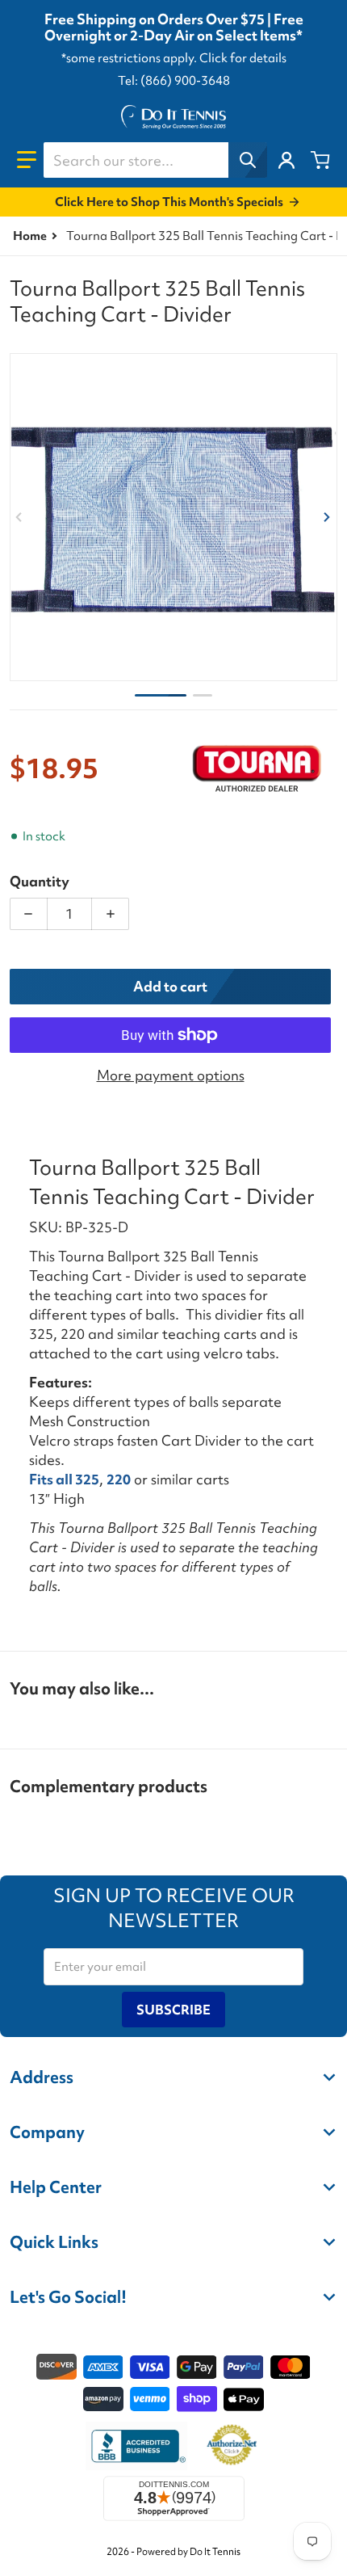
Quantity (40, 881)
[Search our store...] (248, 160)
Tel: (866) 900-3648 (174, 81)
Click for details (243, 58)
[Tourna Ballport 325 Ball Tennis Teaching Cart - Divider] (161, 695)
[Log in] (286, 160)
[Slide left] (19, 517)
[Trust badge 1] (136, 2446)
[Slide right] (328, 517)
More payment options (171, 1075)
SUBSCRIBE (173, 2010)
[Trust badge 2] (232, 2446)
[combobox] (155, 160)
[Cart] (320, 160)
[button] (27, 160)
